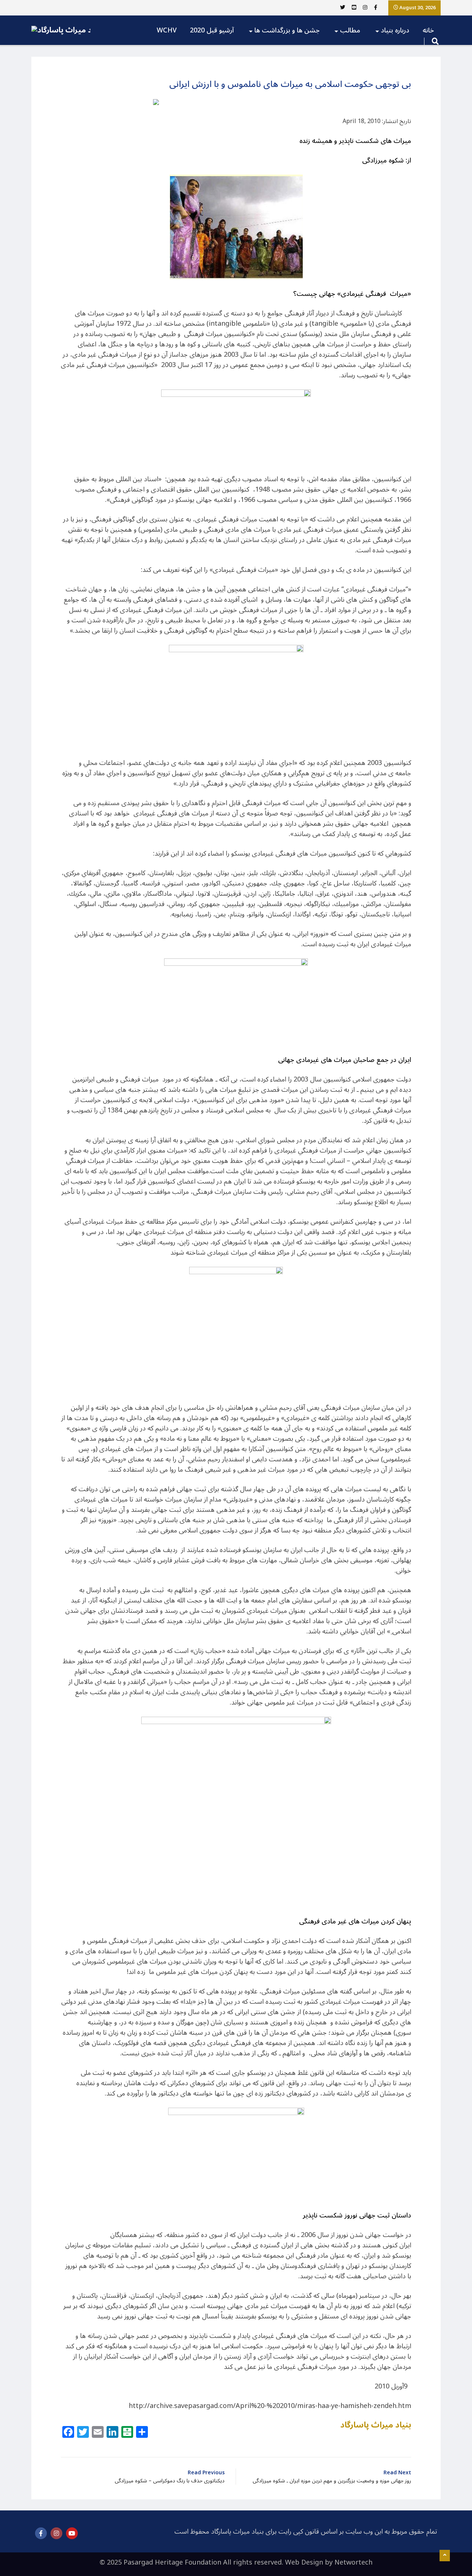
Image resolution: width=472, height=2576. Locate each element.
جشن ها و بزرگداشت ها (287, 30)
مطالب (350, 30)
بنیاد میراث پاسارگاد (376, 2425)
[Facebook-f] (41, 2533)
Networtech (353, 2562)
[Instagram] (56, 2533)
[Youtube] (72, 2533)
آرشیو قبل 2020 (212, 30)
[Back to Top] (445, 2556)
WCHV (167, 30)
